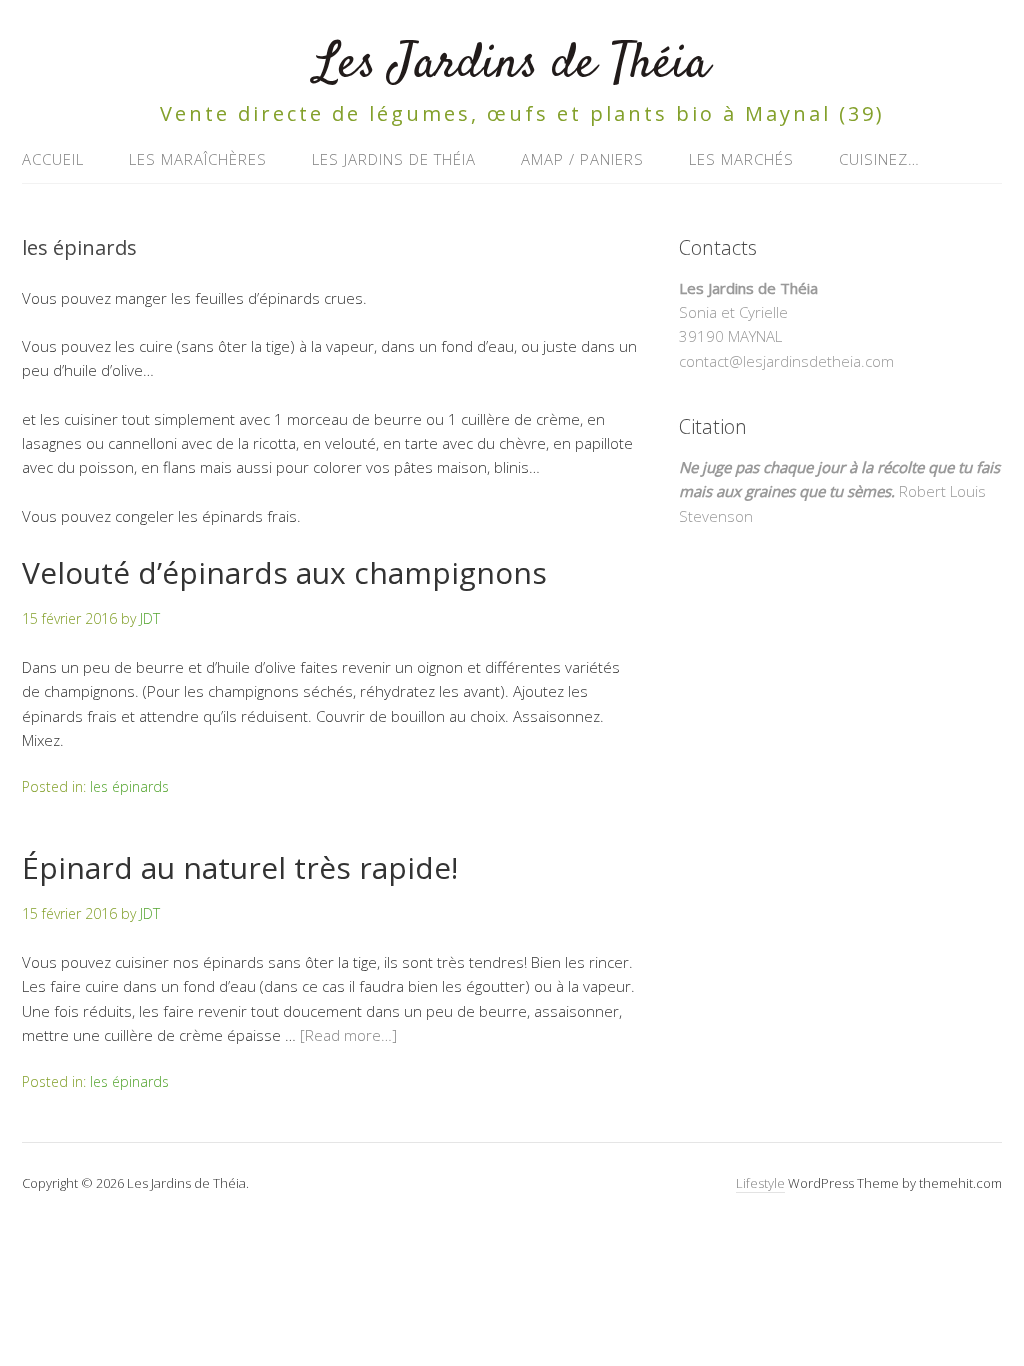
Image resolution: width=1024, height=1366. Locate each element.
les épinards (129, 786)
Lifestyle (760, 1183)
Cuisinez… (879, 159)
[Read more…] (348, 1035)
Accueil (53, 159)
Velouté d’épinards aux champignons (284, 572)
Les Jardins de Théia (512, 64)
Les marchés (741, 159)
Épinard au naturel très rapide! (240, 867)
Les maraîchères (198, 159)
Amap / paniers (582, 159)
